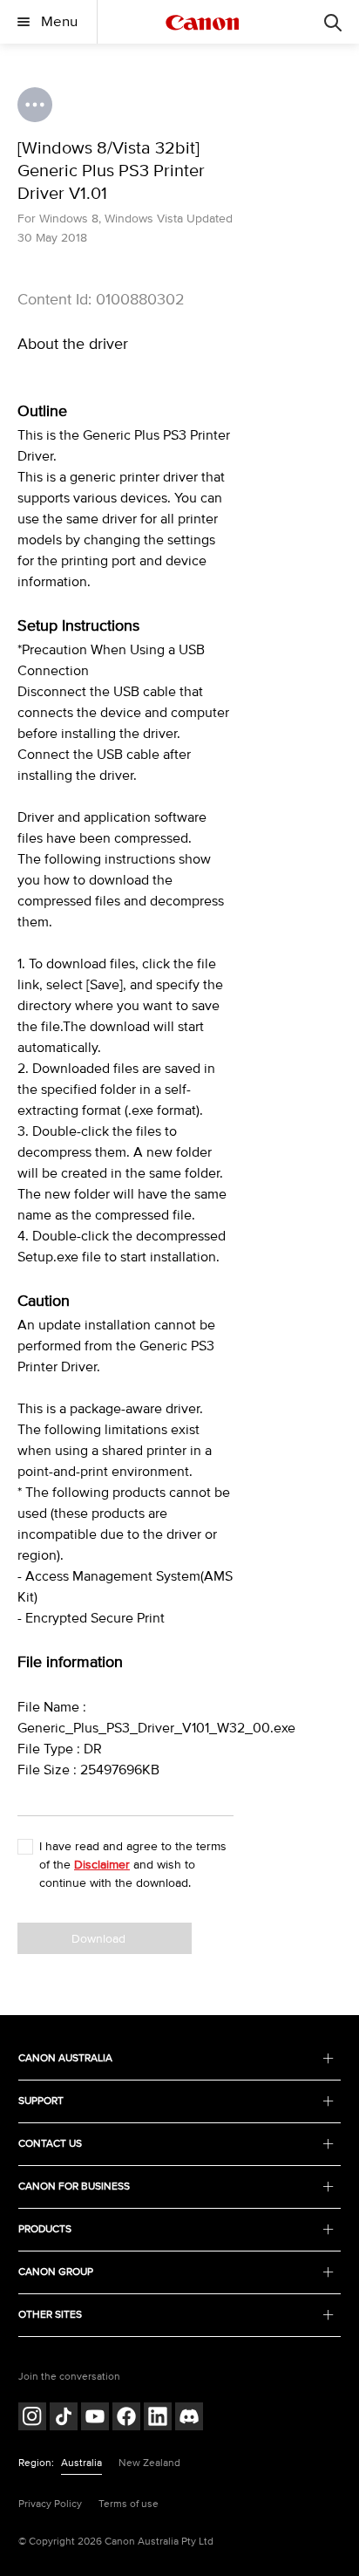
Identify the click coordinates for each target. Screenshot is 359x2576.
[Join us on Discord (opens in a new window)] (189, 2419)
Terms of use (129, 2504)
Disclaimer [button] (102, 1865)
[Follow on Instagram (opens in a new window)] (32, 2419)
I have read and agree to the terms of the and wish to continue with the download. (133, 1865)
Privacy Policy (50, 2504)
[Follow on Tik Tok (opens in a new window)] (64, 2419)
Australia (81, 2463)
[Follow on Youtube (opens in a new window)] (95, 2419)
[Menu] (333, 22)
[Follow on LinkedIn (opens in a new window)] (158, 2419)
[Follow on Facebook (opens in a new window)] (126, 2419)
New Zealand (149, 2463)
